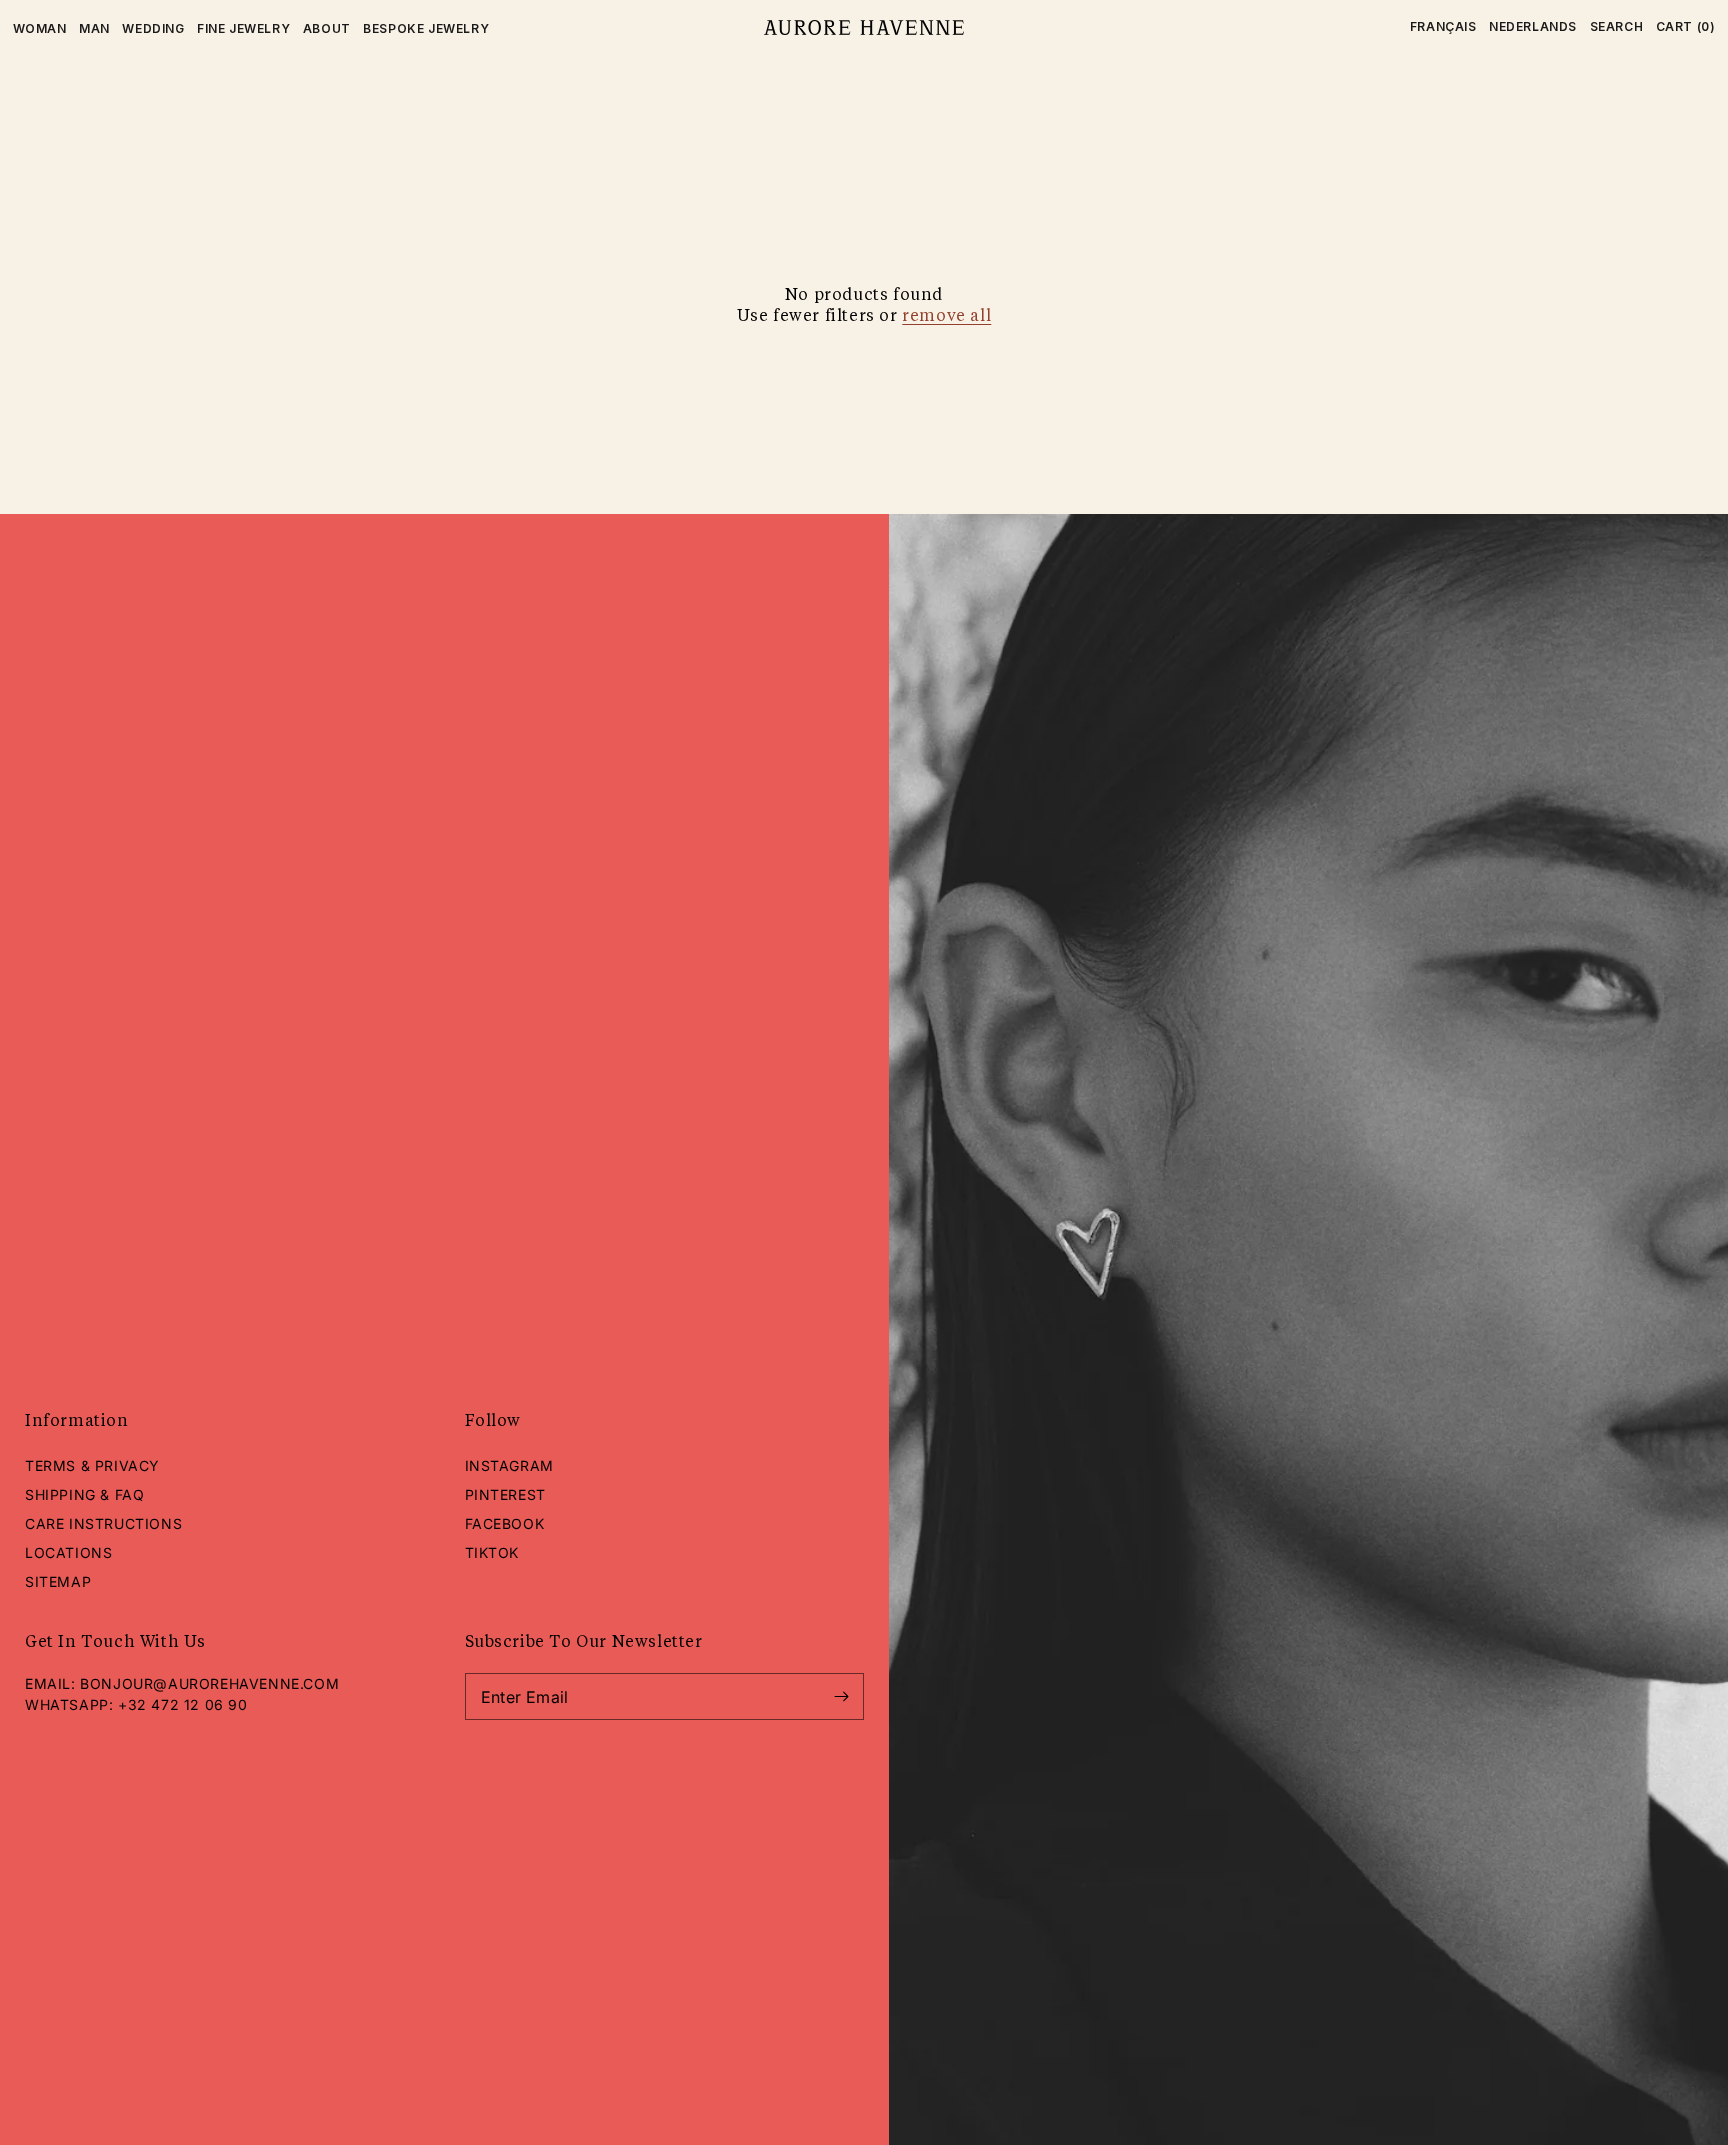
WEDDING (153, 28)
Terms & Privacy (92, 1465)
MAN (94, 28)
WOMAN (40, 28)
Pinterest (505, 1494)
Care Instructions (103, 1523)
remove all (946, 317)
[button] (1617, 27)
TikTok (492, 1552)
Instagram (509, 1465)
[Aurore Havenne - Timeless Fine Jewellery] (863, 28)
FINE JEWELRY (243, 28)
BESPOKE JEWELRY (426, 28)
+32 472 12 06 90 (183, 1704)
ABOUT (327, 28)
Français (1443, 26)
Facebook (505, 1523)
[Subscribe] (841, 1696)
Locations (68, 1552)
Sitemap (58, 1581)
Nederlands (1533, 26)
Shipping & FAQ (84, 1494)
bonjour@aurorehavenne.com (209, 1683)
